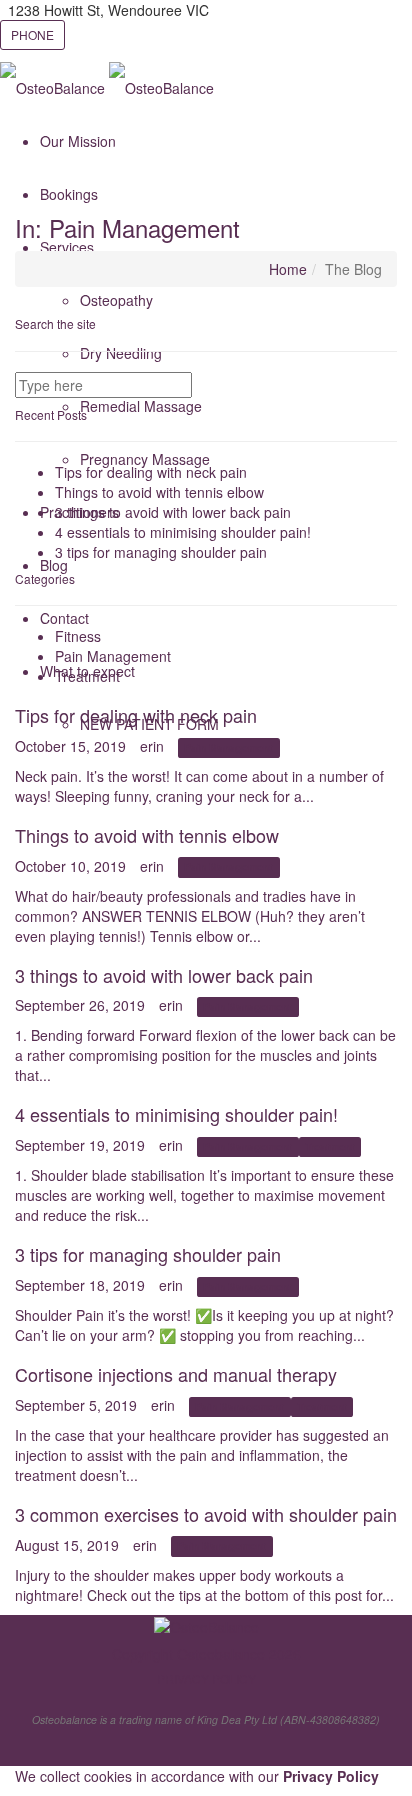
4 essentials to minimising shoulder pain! (183, 532)
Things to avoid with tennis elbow (159, 492)
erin (152, 746)
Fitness (78, 636)
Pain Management (113, 656)
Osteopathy (116, 300)
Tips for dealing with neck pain (151, 472)
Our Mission (78, 141)
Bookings (69, 194)
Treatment (87, 676)
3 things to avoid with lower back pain (173, 512)
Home (288, 269)
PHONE (32, 34)
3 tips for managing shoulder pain (161, 552)
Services (67, 247)
